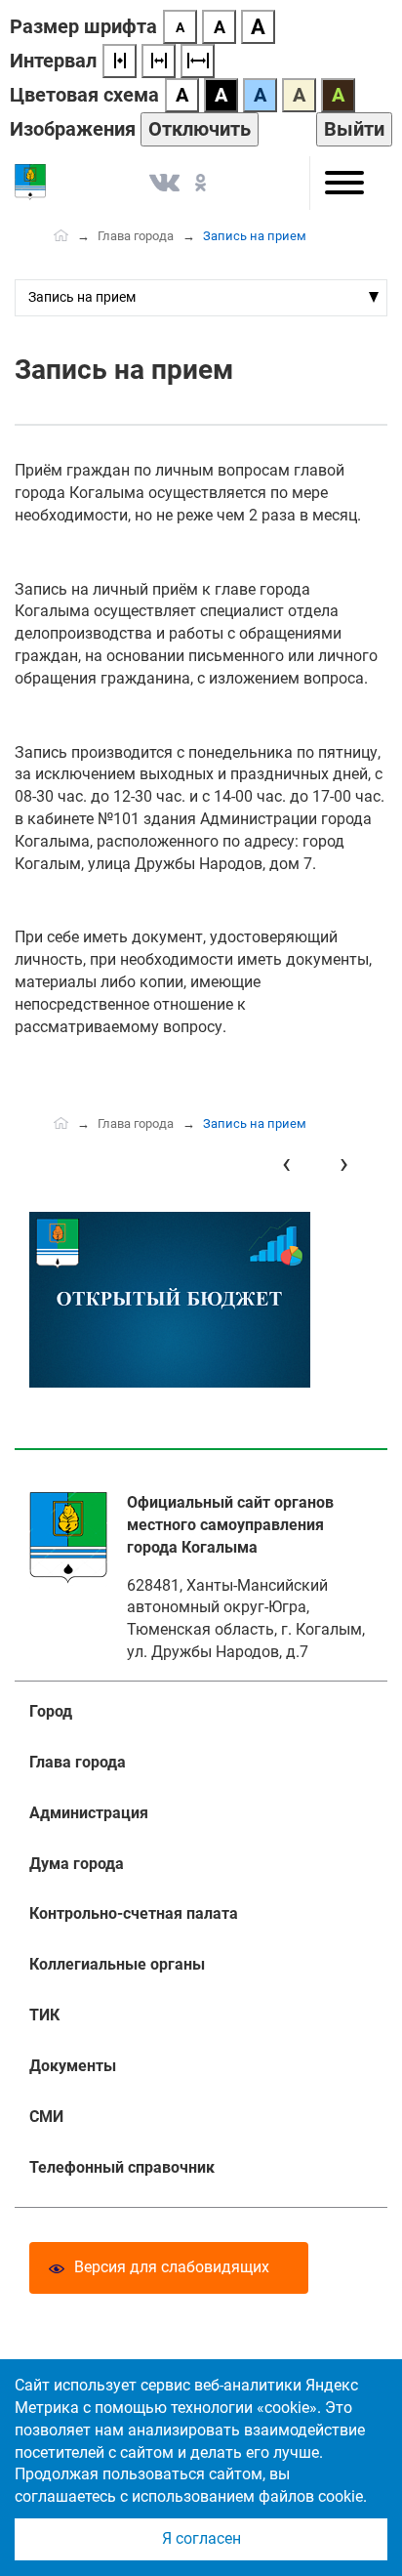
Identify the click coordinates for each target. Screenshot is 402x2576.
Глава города (136, 236)
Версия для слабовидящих (172, 2267)
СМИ (46, 2117)
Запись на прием (82, 297)
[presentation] (286, 1163)
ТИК (44, 2015)
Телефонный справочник (122, 2167)
